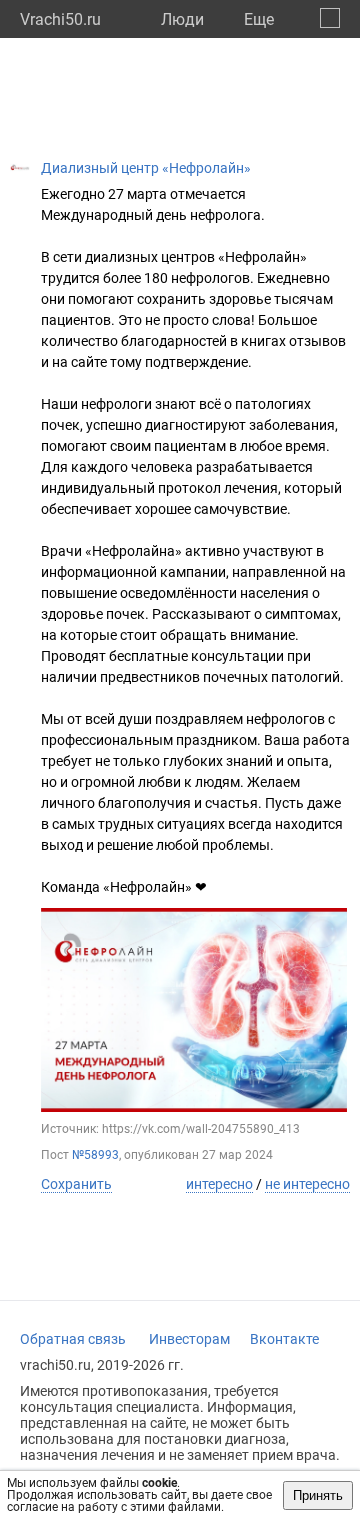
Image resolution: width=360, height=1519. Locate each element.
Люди (182, 19)
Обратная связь (73, 1339)
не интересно (307, 1184)
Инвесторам (189, 1339)
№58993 (95, 1155)
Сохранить (76, 1184)
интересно (219, 1184)
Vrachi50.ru (60, 19)
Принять (318, 1495)
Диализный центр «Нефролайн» (146, 168)
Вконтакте (284, 1339)
